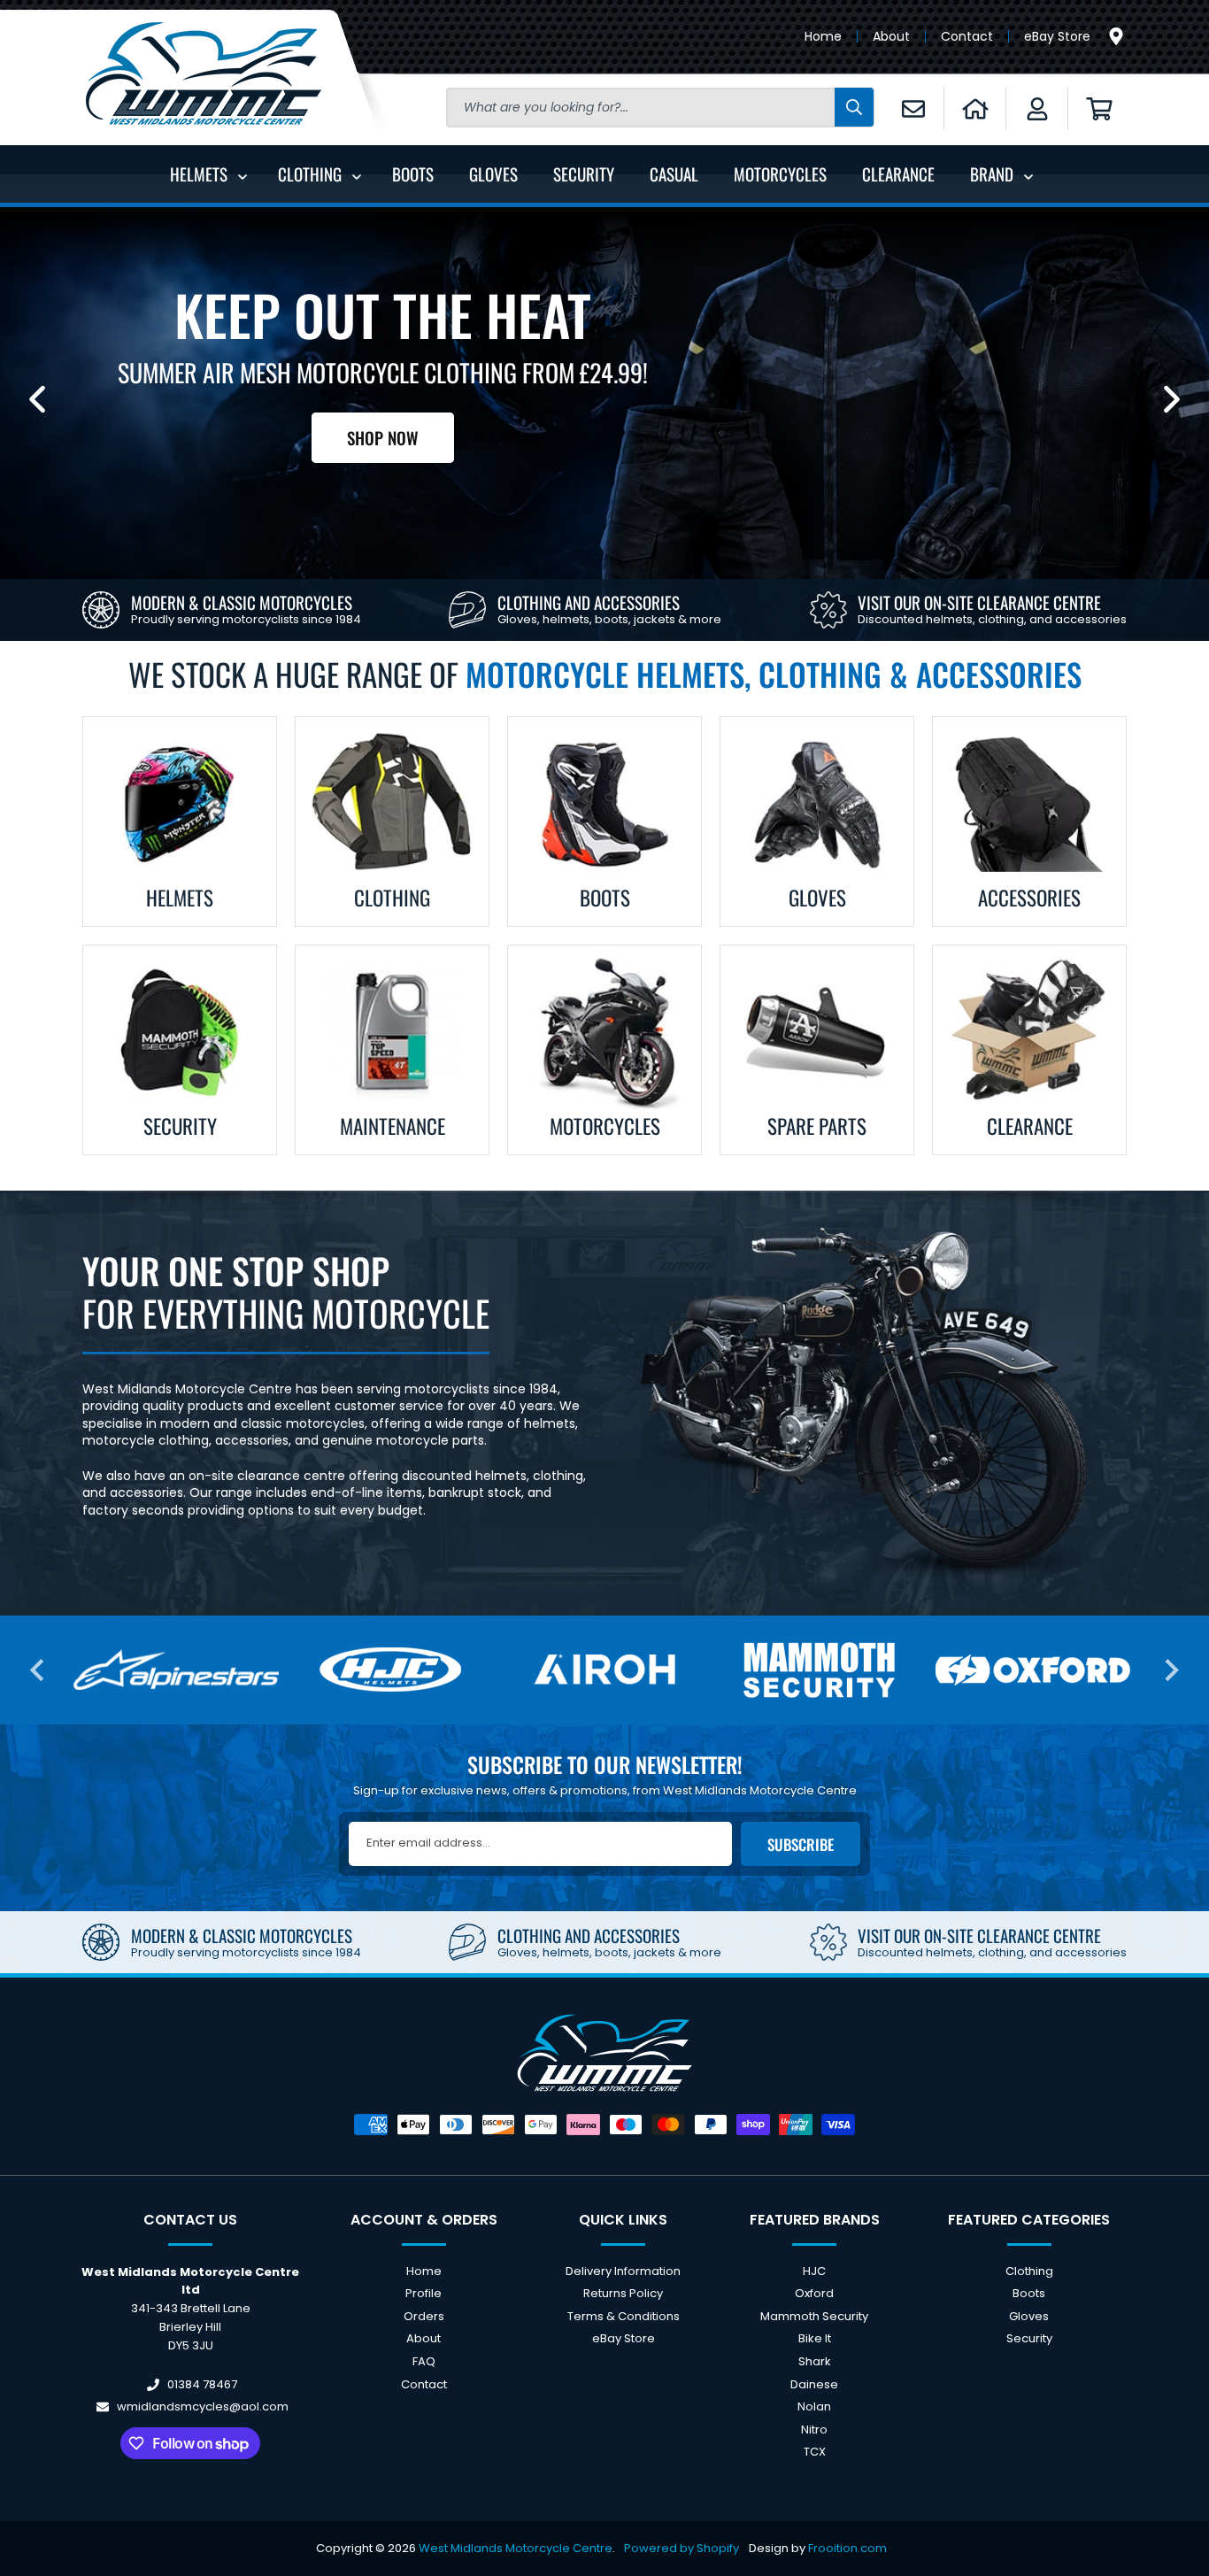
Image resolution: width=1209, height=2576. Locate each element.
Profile (424, 2293)
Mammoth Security (814, 2316)
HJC (814, 2272)
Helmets (180, 898)
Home (823, 36)
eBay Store (1057, 36)
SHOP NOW (383, 437)
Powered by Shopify (682, 2548)
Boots (605, 898)
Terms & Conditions (624, 2316)
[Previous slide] (37, 399)
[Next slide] (1172, 399)
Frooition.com (847, 2548)
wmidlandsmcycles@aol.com (203, 2406)
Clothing (392, 898)
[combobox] (660, 108)
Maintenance (393, 1126)
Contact (967, 36)
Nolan (814, 2406)
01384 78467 (202, 2384)
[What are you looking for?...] (854, 107)
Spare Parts (817, 1126)
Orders (424, 2316)
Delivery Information (623, 2272)
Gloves (817, 898)
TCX (815, 2452)
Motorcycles (605, 1126)
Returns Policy (623, 2293)
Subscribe (801, 1844)
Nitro (814, 2429)
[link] (222, 610)
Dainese (814, 2384)
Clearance (1030, 1126)
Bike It (815, 2339)
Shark (815, 2361)
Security (180, 1126)
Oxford (814, 2293)
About (891, 36)
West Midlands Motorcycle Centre (516, 2548)
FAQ (424, 2361)
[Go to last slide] (39, 1670)
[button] (1099, 108)
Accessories (1029, 898)
